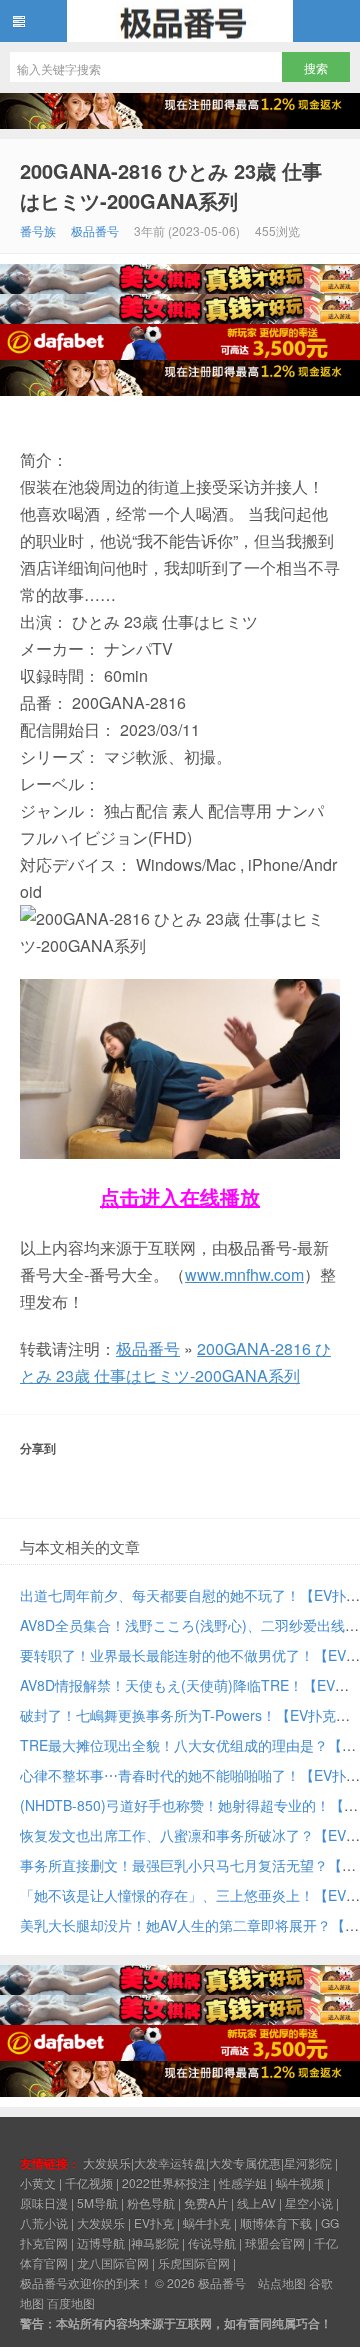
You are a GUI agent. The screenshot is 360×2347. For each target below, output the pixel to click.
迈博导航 (101, 2242)
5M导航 (97, 2202)
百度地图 (71, 2302)
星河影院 (308, 2162)
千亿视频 (89, 2182)
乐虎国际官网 (194, 2262)
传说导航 (212, 2242)
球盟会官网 (275, 2242)
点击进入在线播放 (180, 1196)
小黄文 (38, 2182)
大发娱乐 (101, 2222)
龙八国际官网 (113, 2262)
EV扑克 (154, 2222)
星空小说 (309, 2202)
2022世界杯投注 (166, 2182)
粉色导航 (151, 2202)
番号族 (38, 230)
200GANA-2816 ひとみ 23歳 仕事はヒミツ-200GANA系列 (171, 185)
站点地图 (282, 2282)
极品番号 (180, 21)
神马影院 (155, 2242)
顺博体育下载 (276, 2222)
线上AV (256, 2202)
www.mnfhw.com (244, 1274)
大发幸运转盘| (171, 2162)
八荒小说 (44, 2222)
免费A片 (206, 2202)
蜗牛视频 (300, 2182)
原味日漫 (44, 2202)
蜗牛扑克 (207, 2222)
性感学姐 (243, 2182)
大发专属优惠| (246, 2162)
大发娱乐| (108, 2162)
